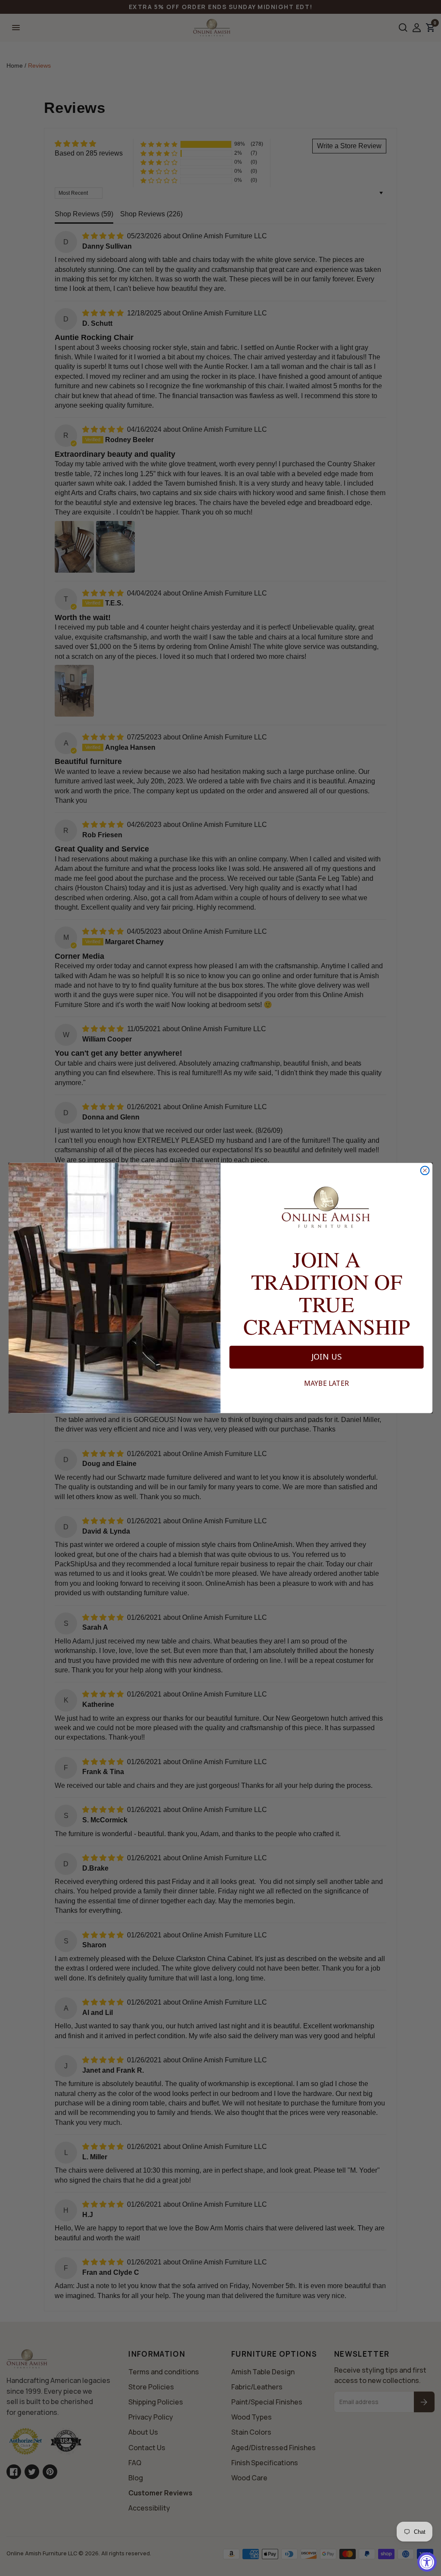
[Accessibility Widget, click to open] (427, 2562)
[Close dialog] (425, 1170)
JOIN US (327, 1357)
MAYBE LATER (326, 1384)
